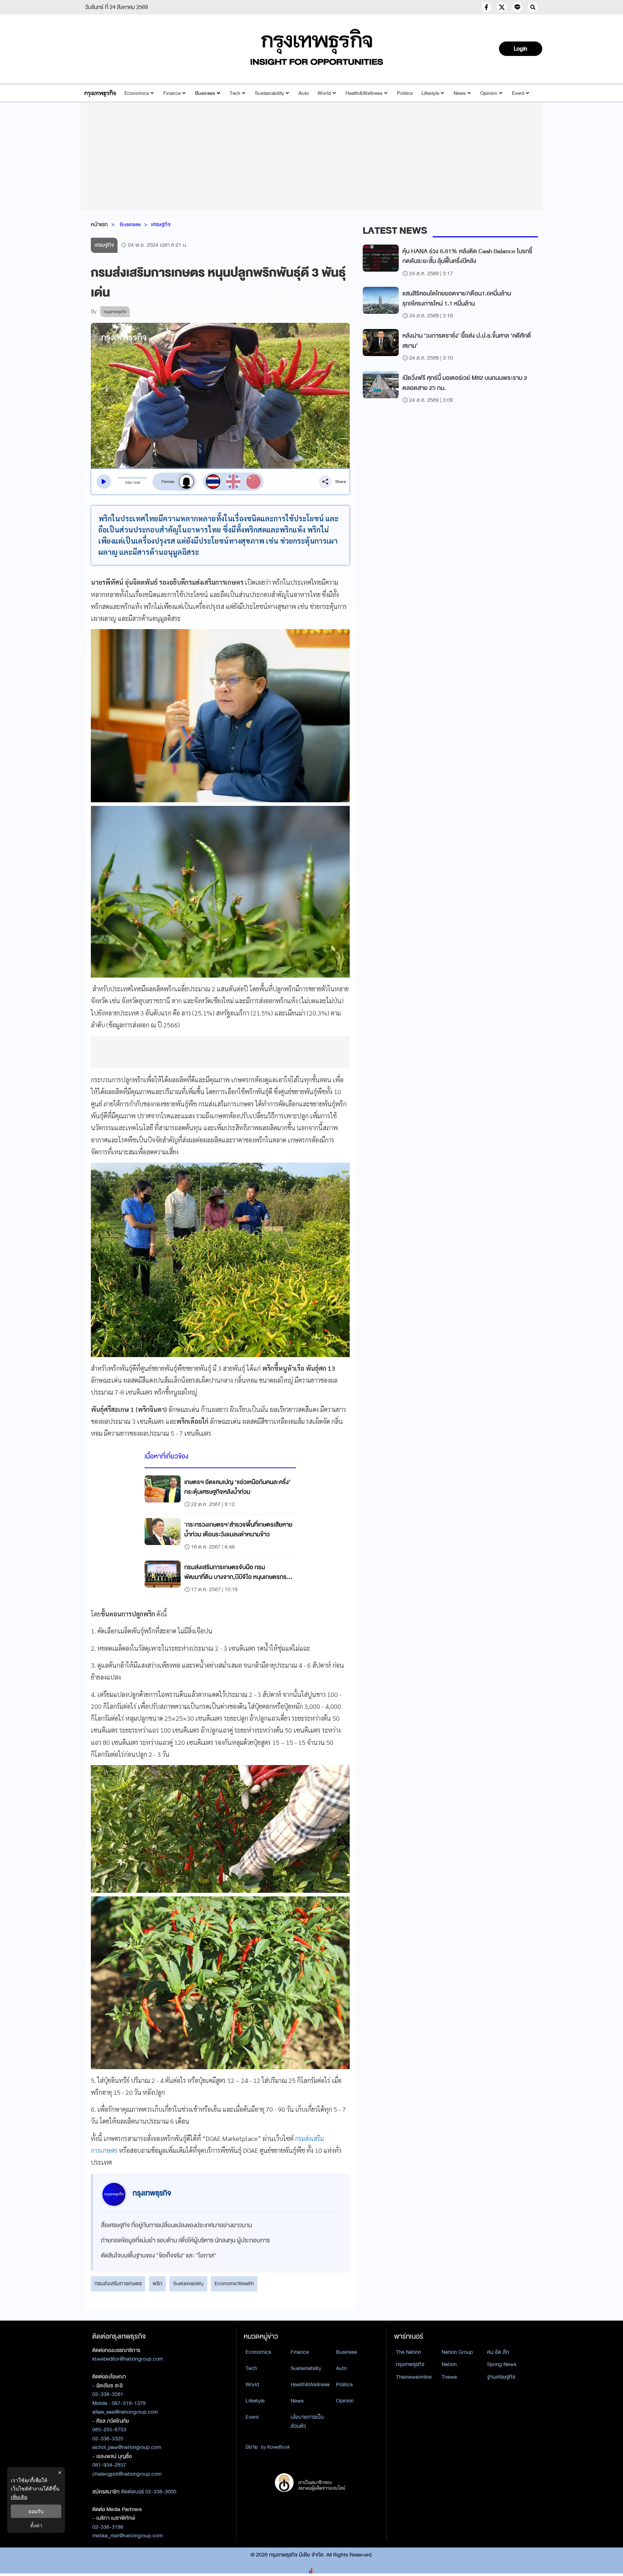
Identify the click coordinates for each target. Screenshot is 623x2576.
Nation (449, 2364)
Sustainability (269, 93)
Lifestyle (430, 93)
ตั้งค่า (36, 2525)
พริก (157, 2283)
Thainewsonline (414, 2377)
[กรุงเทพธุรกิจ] (100, 93)
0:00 (129, 483)
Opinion (489, 93)
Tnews (449, 2377)
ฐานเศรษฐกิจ (501, 2377)
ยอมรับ (36, 2511)
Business (205, 93)
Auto (304, 93)
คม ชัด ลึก (498, 2352)
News (460, 93)
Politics (405, 93)
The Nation (408, 2352)
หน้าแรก (99, 224)
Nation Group (457, 2352)
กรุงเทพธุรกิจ (410, 2364)
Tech (235, 93)
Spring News (502, 2364)
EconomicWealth (234, 2283)
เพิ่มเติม (19, 2497)
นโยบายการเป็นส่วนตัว (307, 2421)
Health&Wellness (364, 93)
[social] (486, 7)
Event (518, 93)
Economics (137, 93)
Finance (172, 93)
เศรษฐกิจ (161, 224)
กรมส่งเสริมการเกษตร (118, 2283)
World (324, 93)
